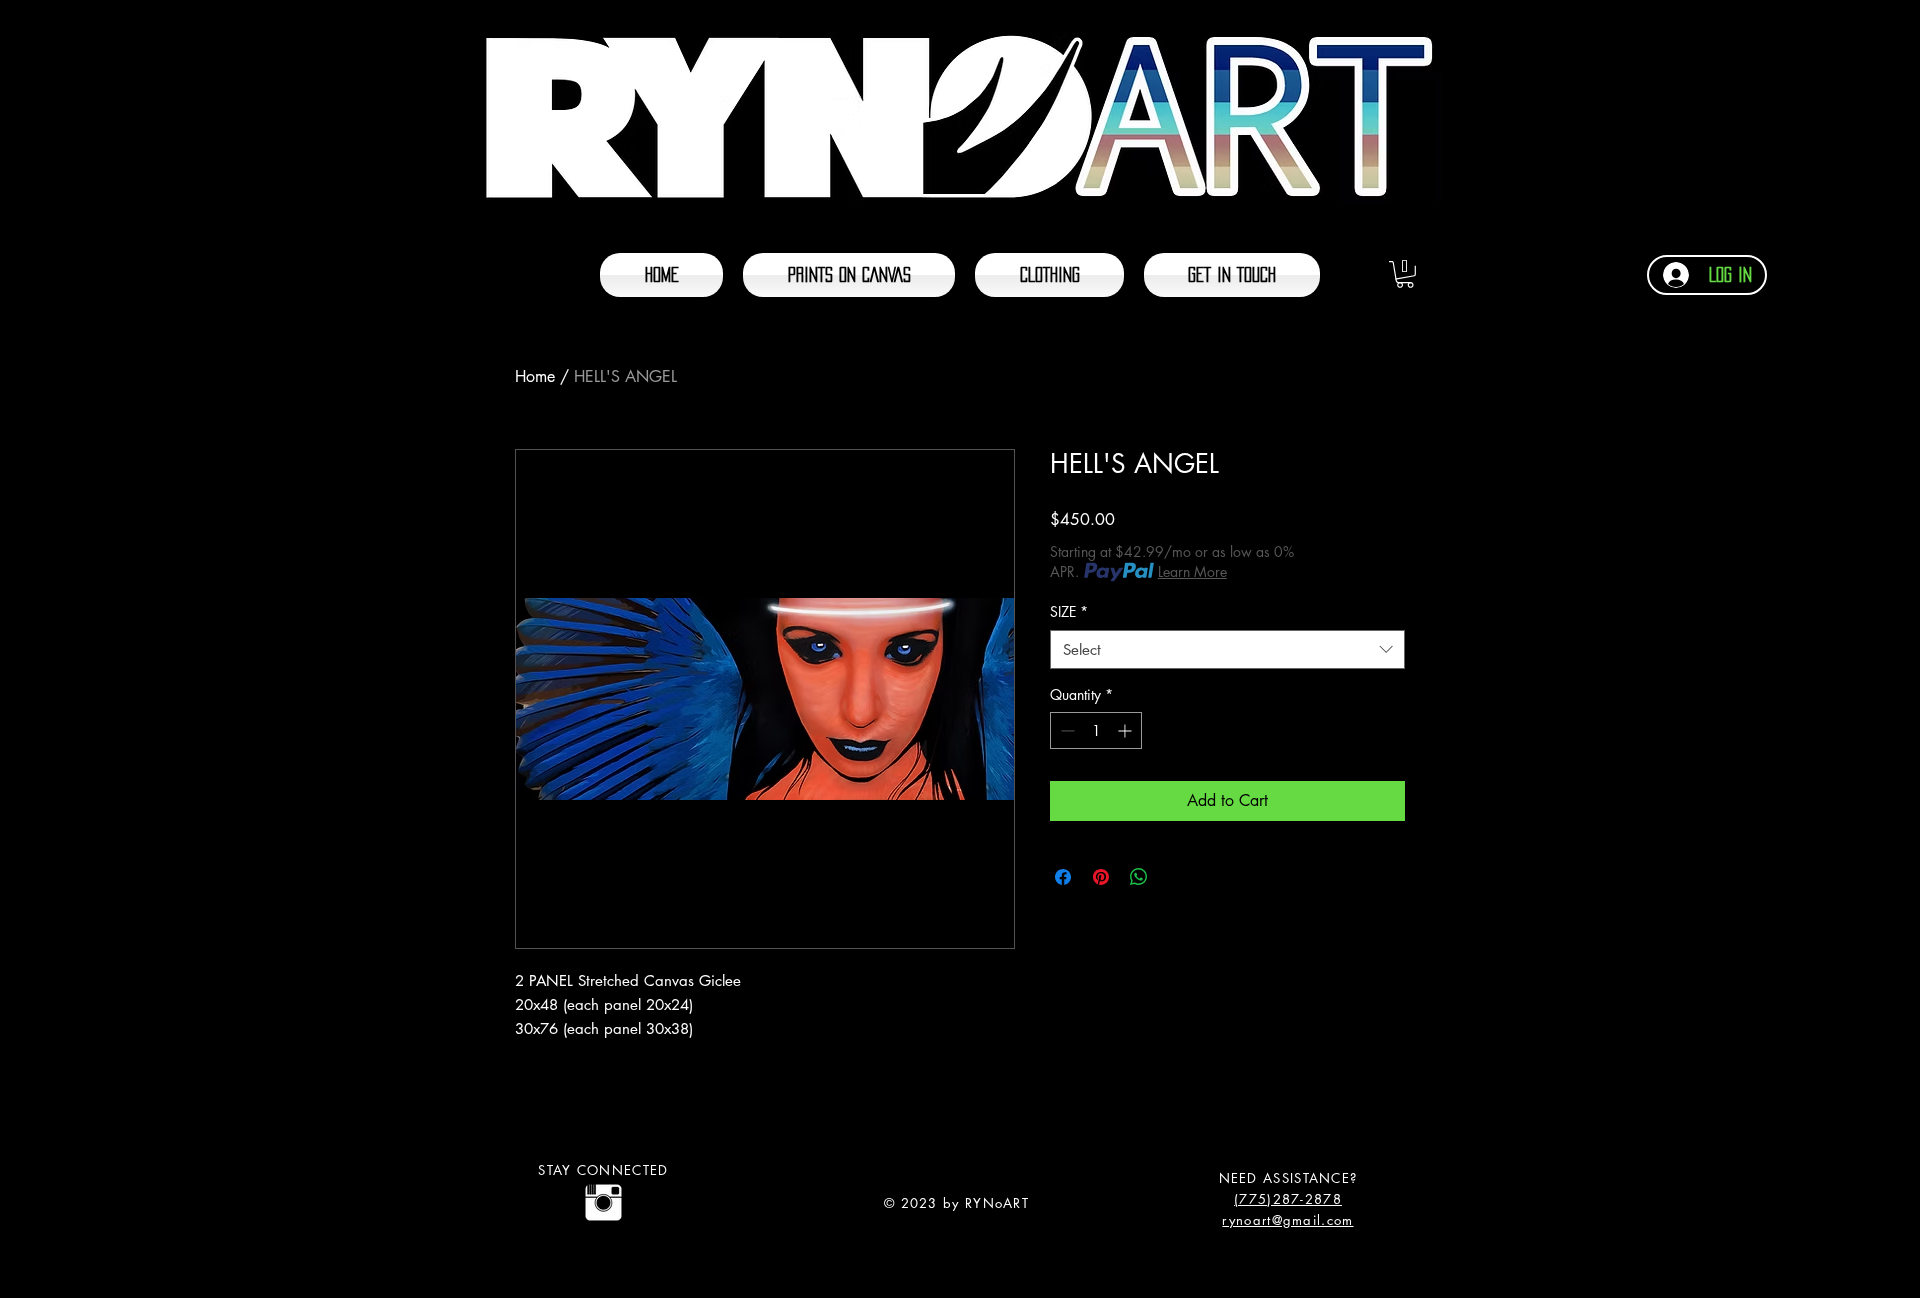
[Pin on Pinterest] (1101, 877)
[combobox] (1227, 649)
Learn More (1192, 571)
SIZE (1069, 611)
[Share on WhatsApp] (1139, 877)
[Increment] (1126, 730)
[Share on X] (1177, 877)
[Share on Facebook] (1063, 877)
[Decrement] (1065, 730)
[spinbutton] (1096, 730)
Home (535, 376)
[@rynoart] (603, 1202)
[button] (1405, 274)
